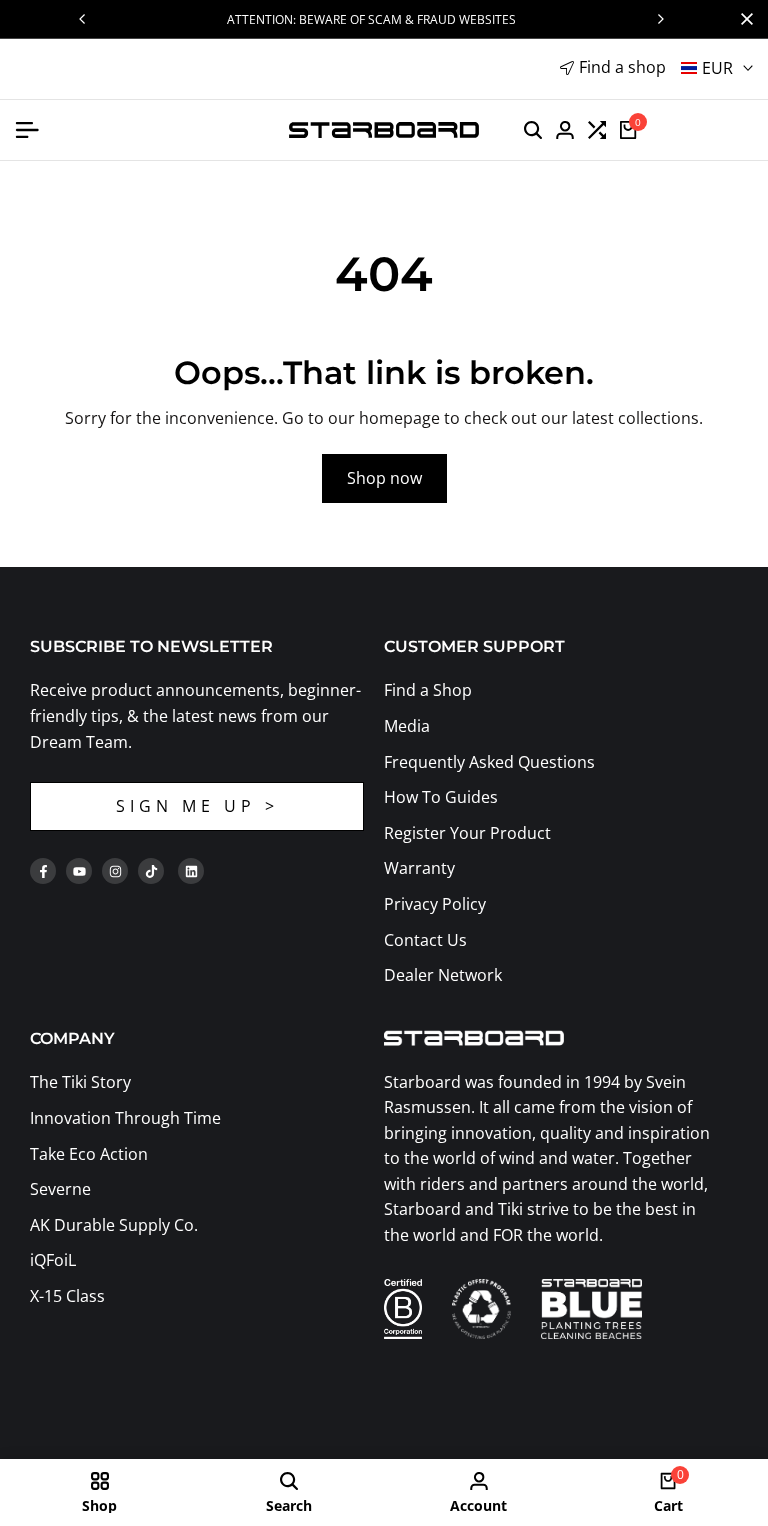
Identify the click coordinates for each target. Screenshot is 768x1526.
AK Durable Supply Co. (114, 1225)
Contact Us (425, 940)
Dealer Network (443, 975)
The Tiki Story (80, 1082)
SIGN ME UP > (197, 806)
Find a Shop (428, 690)
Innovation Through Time (125, 1118)
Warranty (419, 868)
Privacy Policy (435, 904)
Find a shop (622, 67)
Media (407, 726)
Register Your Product (467, 833)
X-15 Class (67, 1296)
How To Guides (441, 797)
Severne (60, 1189)
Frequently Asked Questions (489, 762)
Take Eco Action (89, 1154)
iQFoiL (53, 1260)
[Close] (743, 19)
